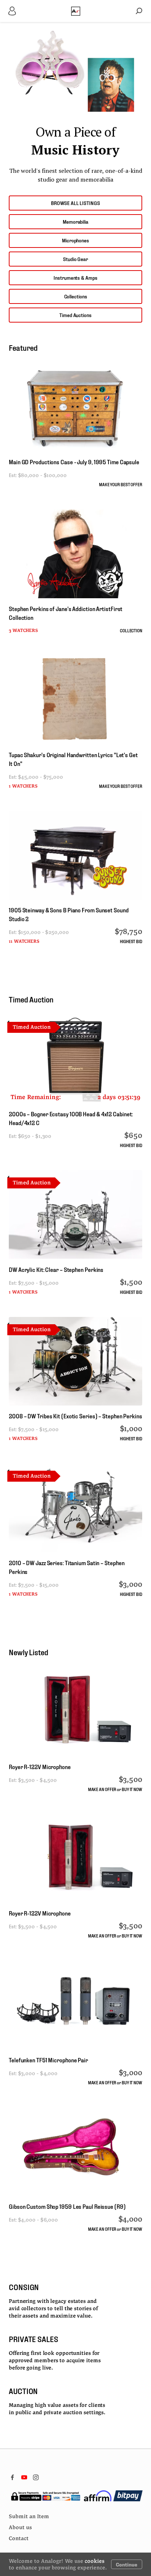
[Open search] (139, 11)
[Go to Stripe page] (45, 2496)
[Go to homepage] (76, 11)
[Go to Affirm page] (98, 2496)
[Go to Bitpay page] (128, 2496)
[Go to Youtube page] (24, 2477)
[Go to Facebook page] (12, 2477)
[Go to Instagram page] (36, 2477)
